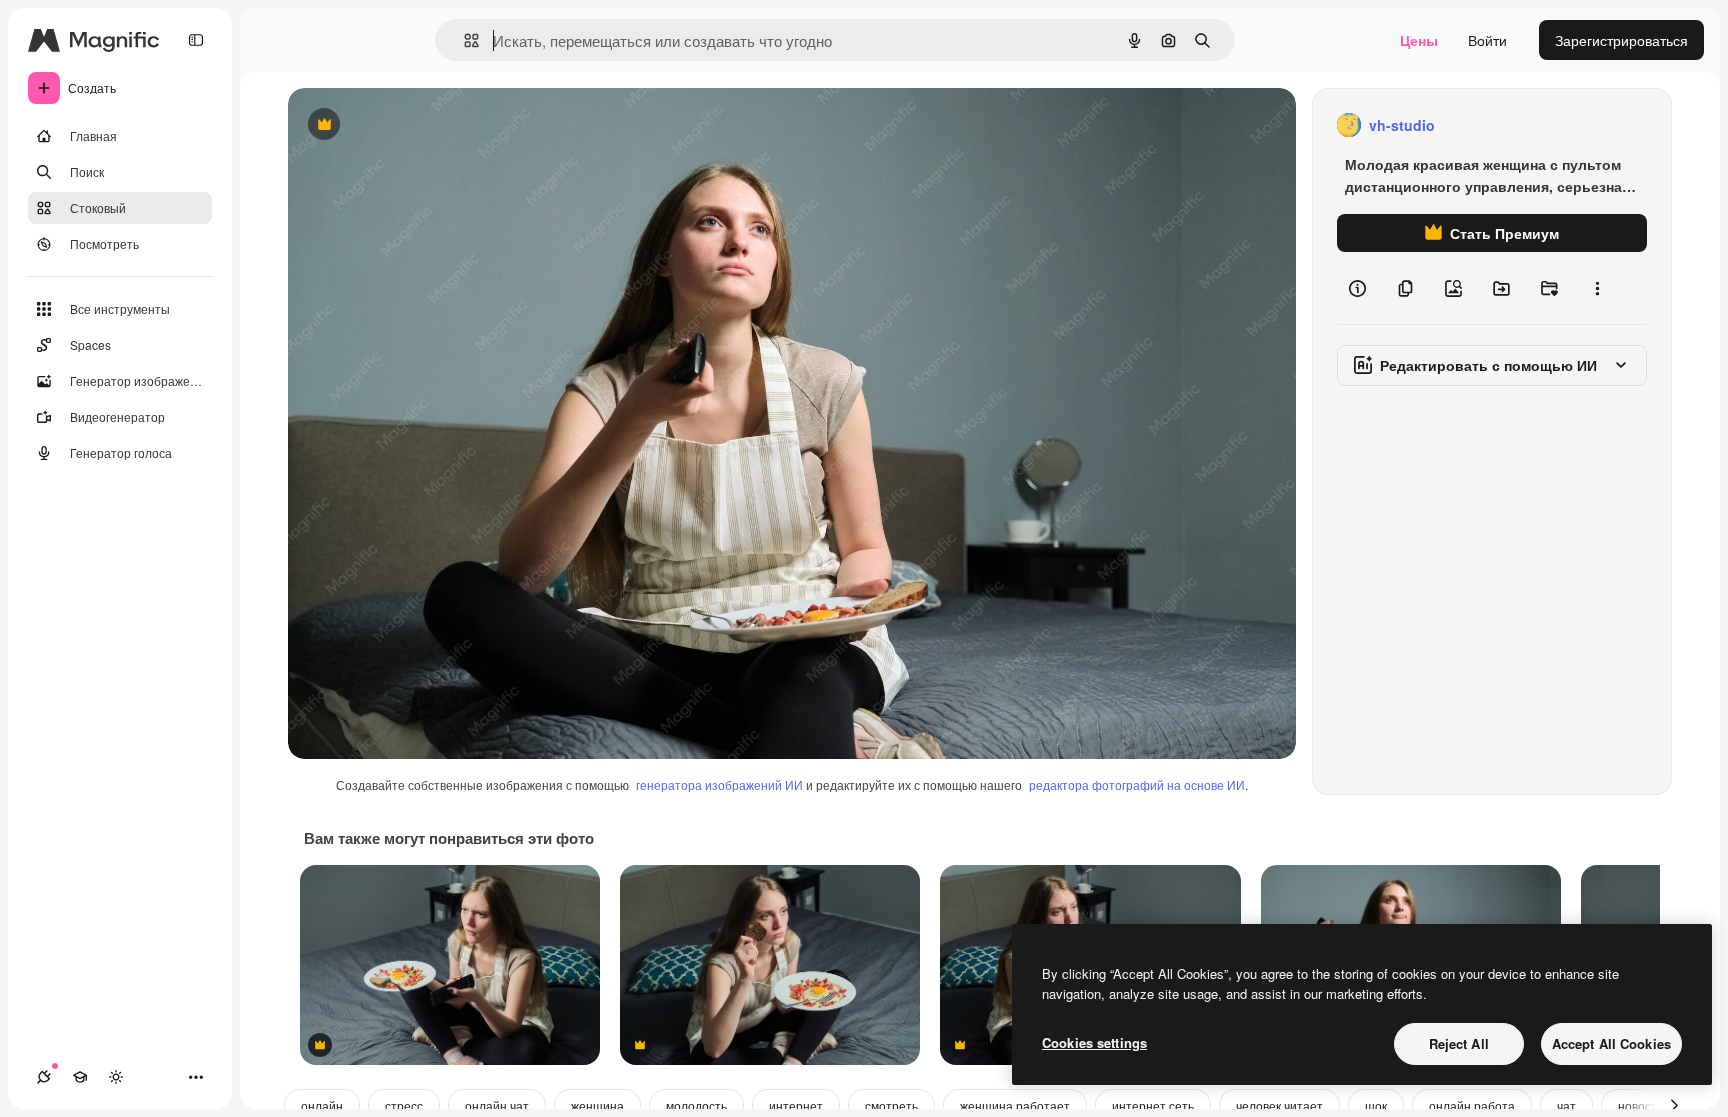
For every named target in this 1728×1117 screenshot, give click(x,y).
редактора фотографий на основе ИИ (1137, 784)
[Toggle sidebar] (196, 40)
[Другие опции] (1597, 288)
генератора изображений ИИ (719, 784)
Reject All (1459, 1043)
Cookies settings (1094, 1042)
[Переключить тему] (116, 1077)
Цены (1419, 40)
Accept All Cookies (1611, 1043)
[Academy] (80, 1077)
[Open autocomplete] (463, 40)
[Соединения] (44, 1077)
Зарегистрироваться (1621, 40)
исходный (422, 125)
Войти (1487, 40)
